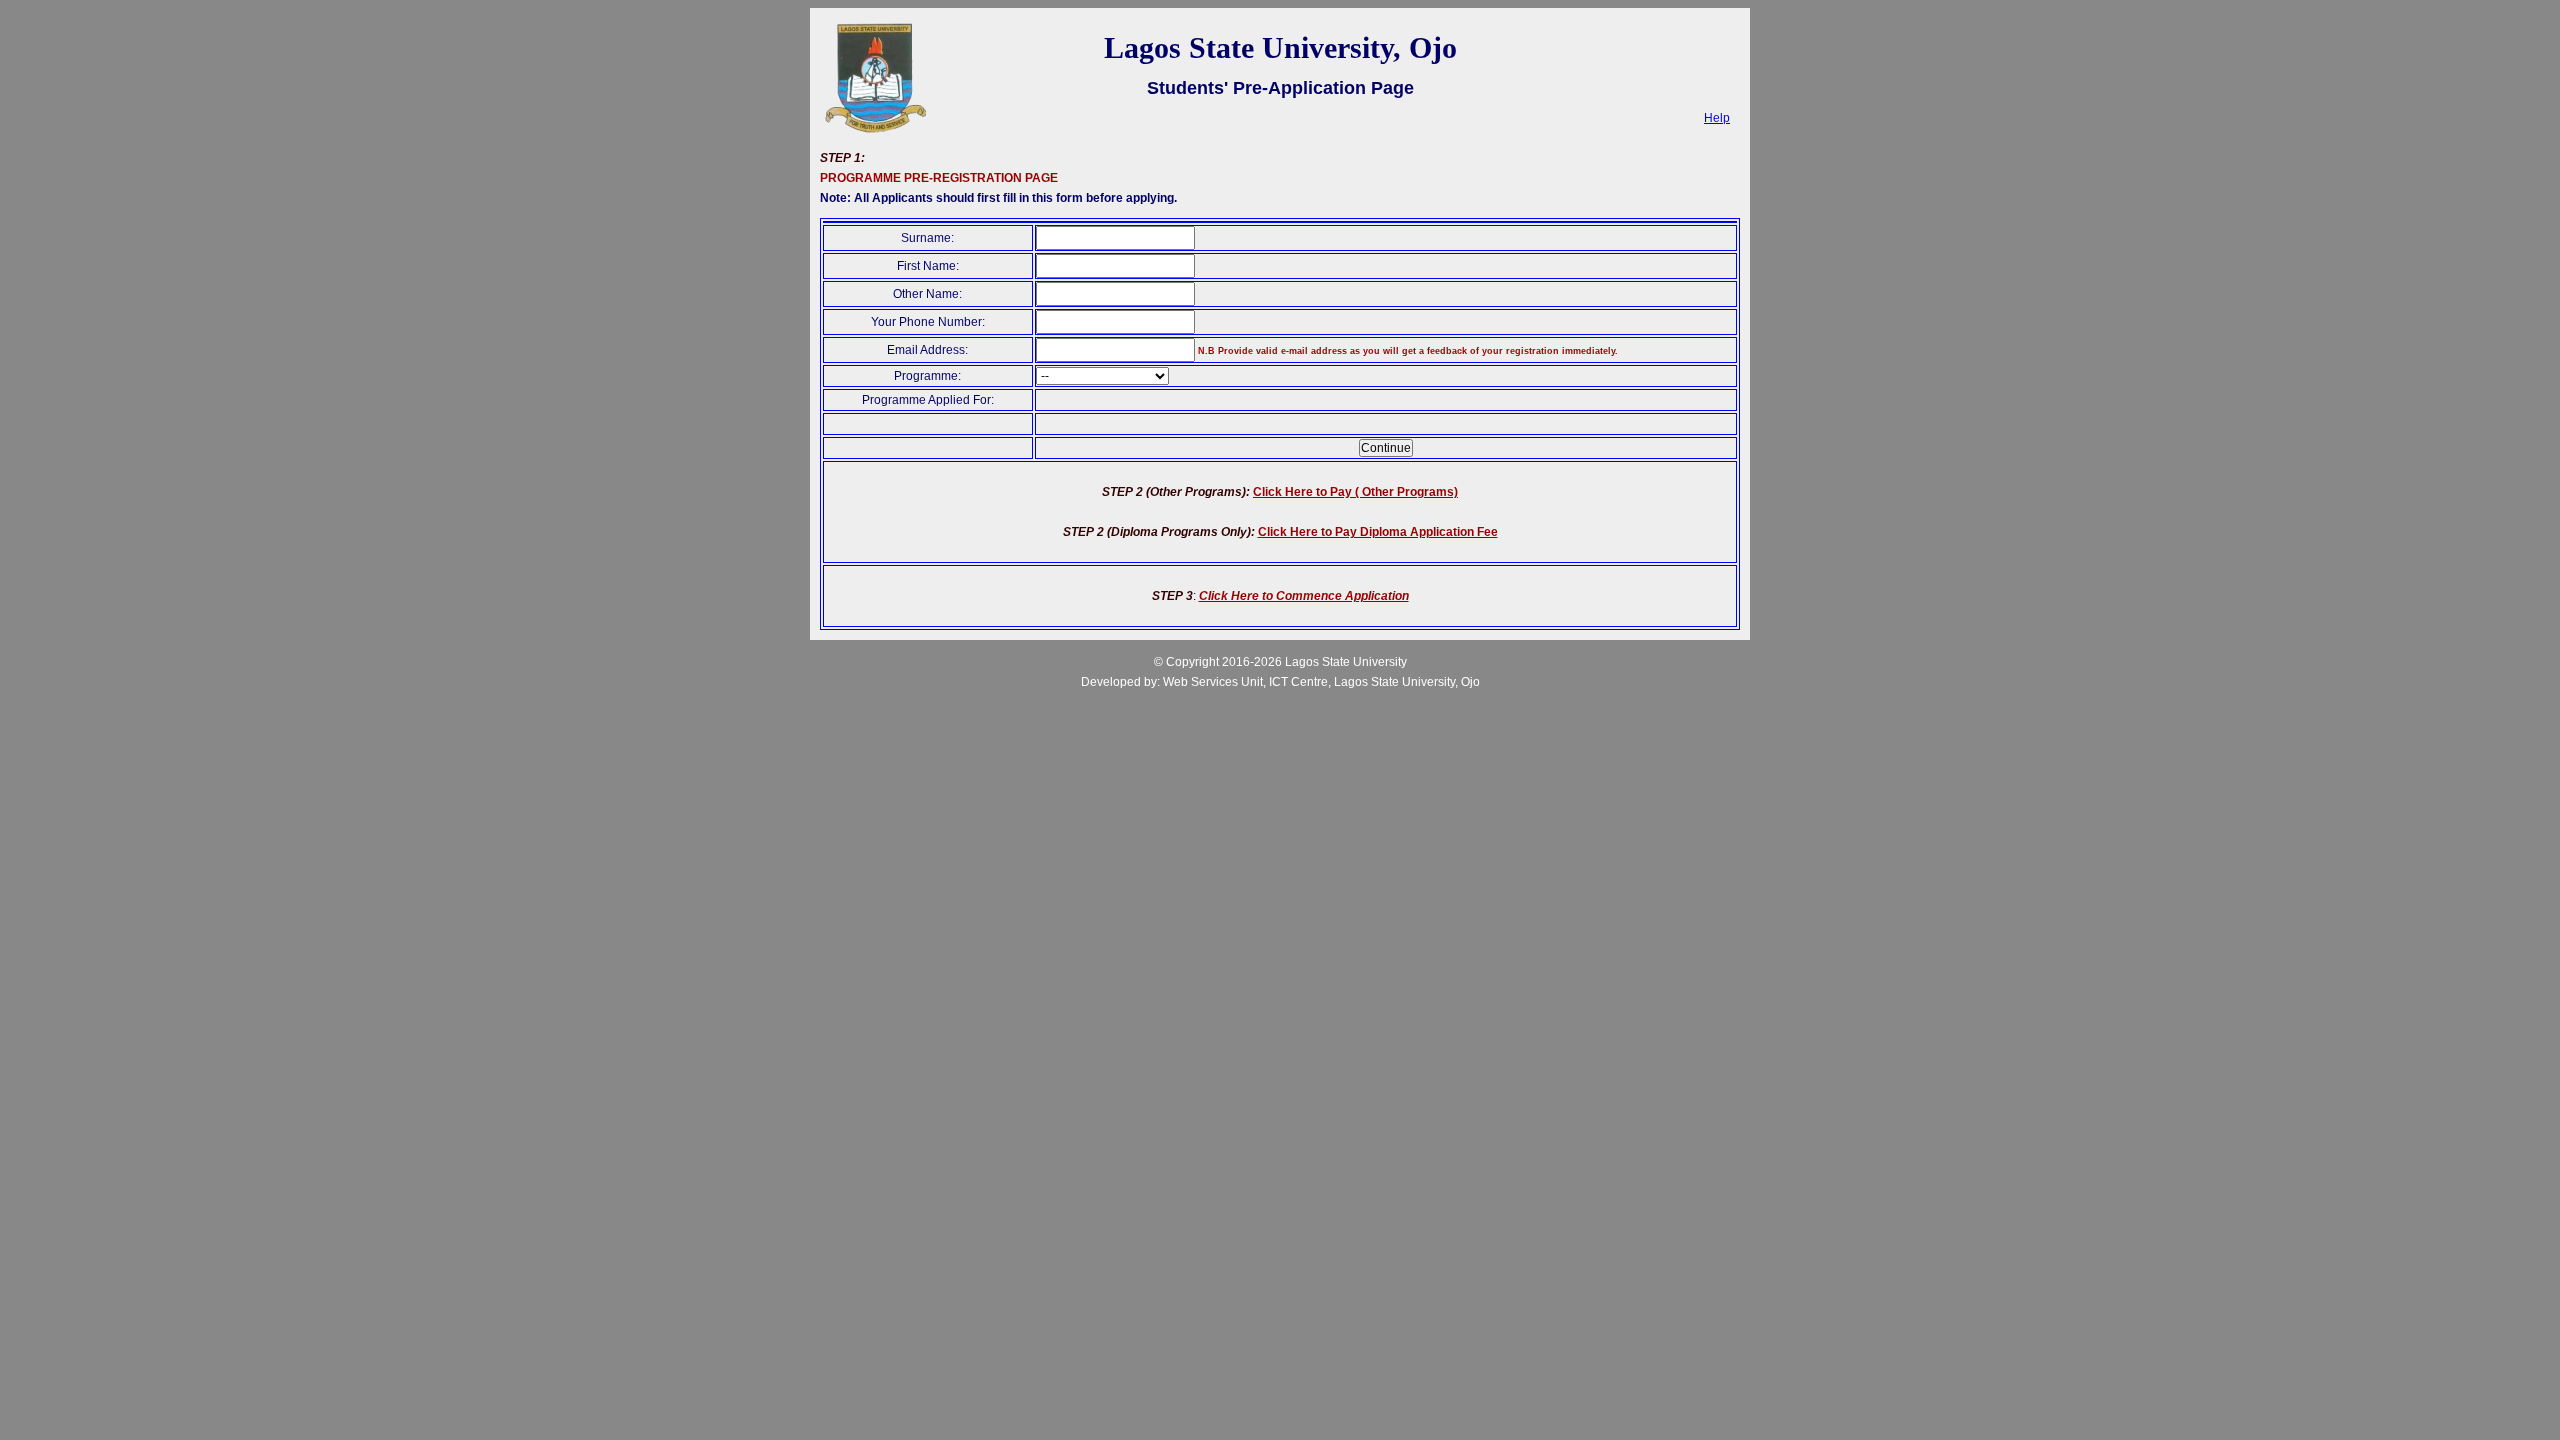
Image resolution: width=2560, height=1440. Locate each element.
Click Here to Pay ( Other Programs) (1355, 492)
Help (1717, 118)
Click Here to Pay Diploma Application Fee (1378, 532)
